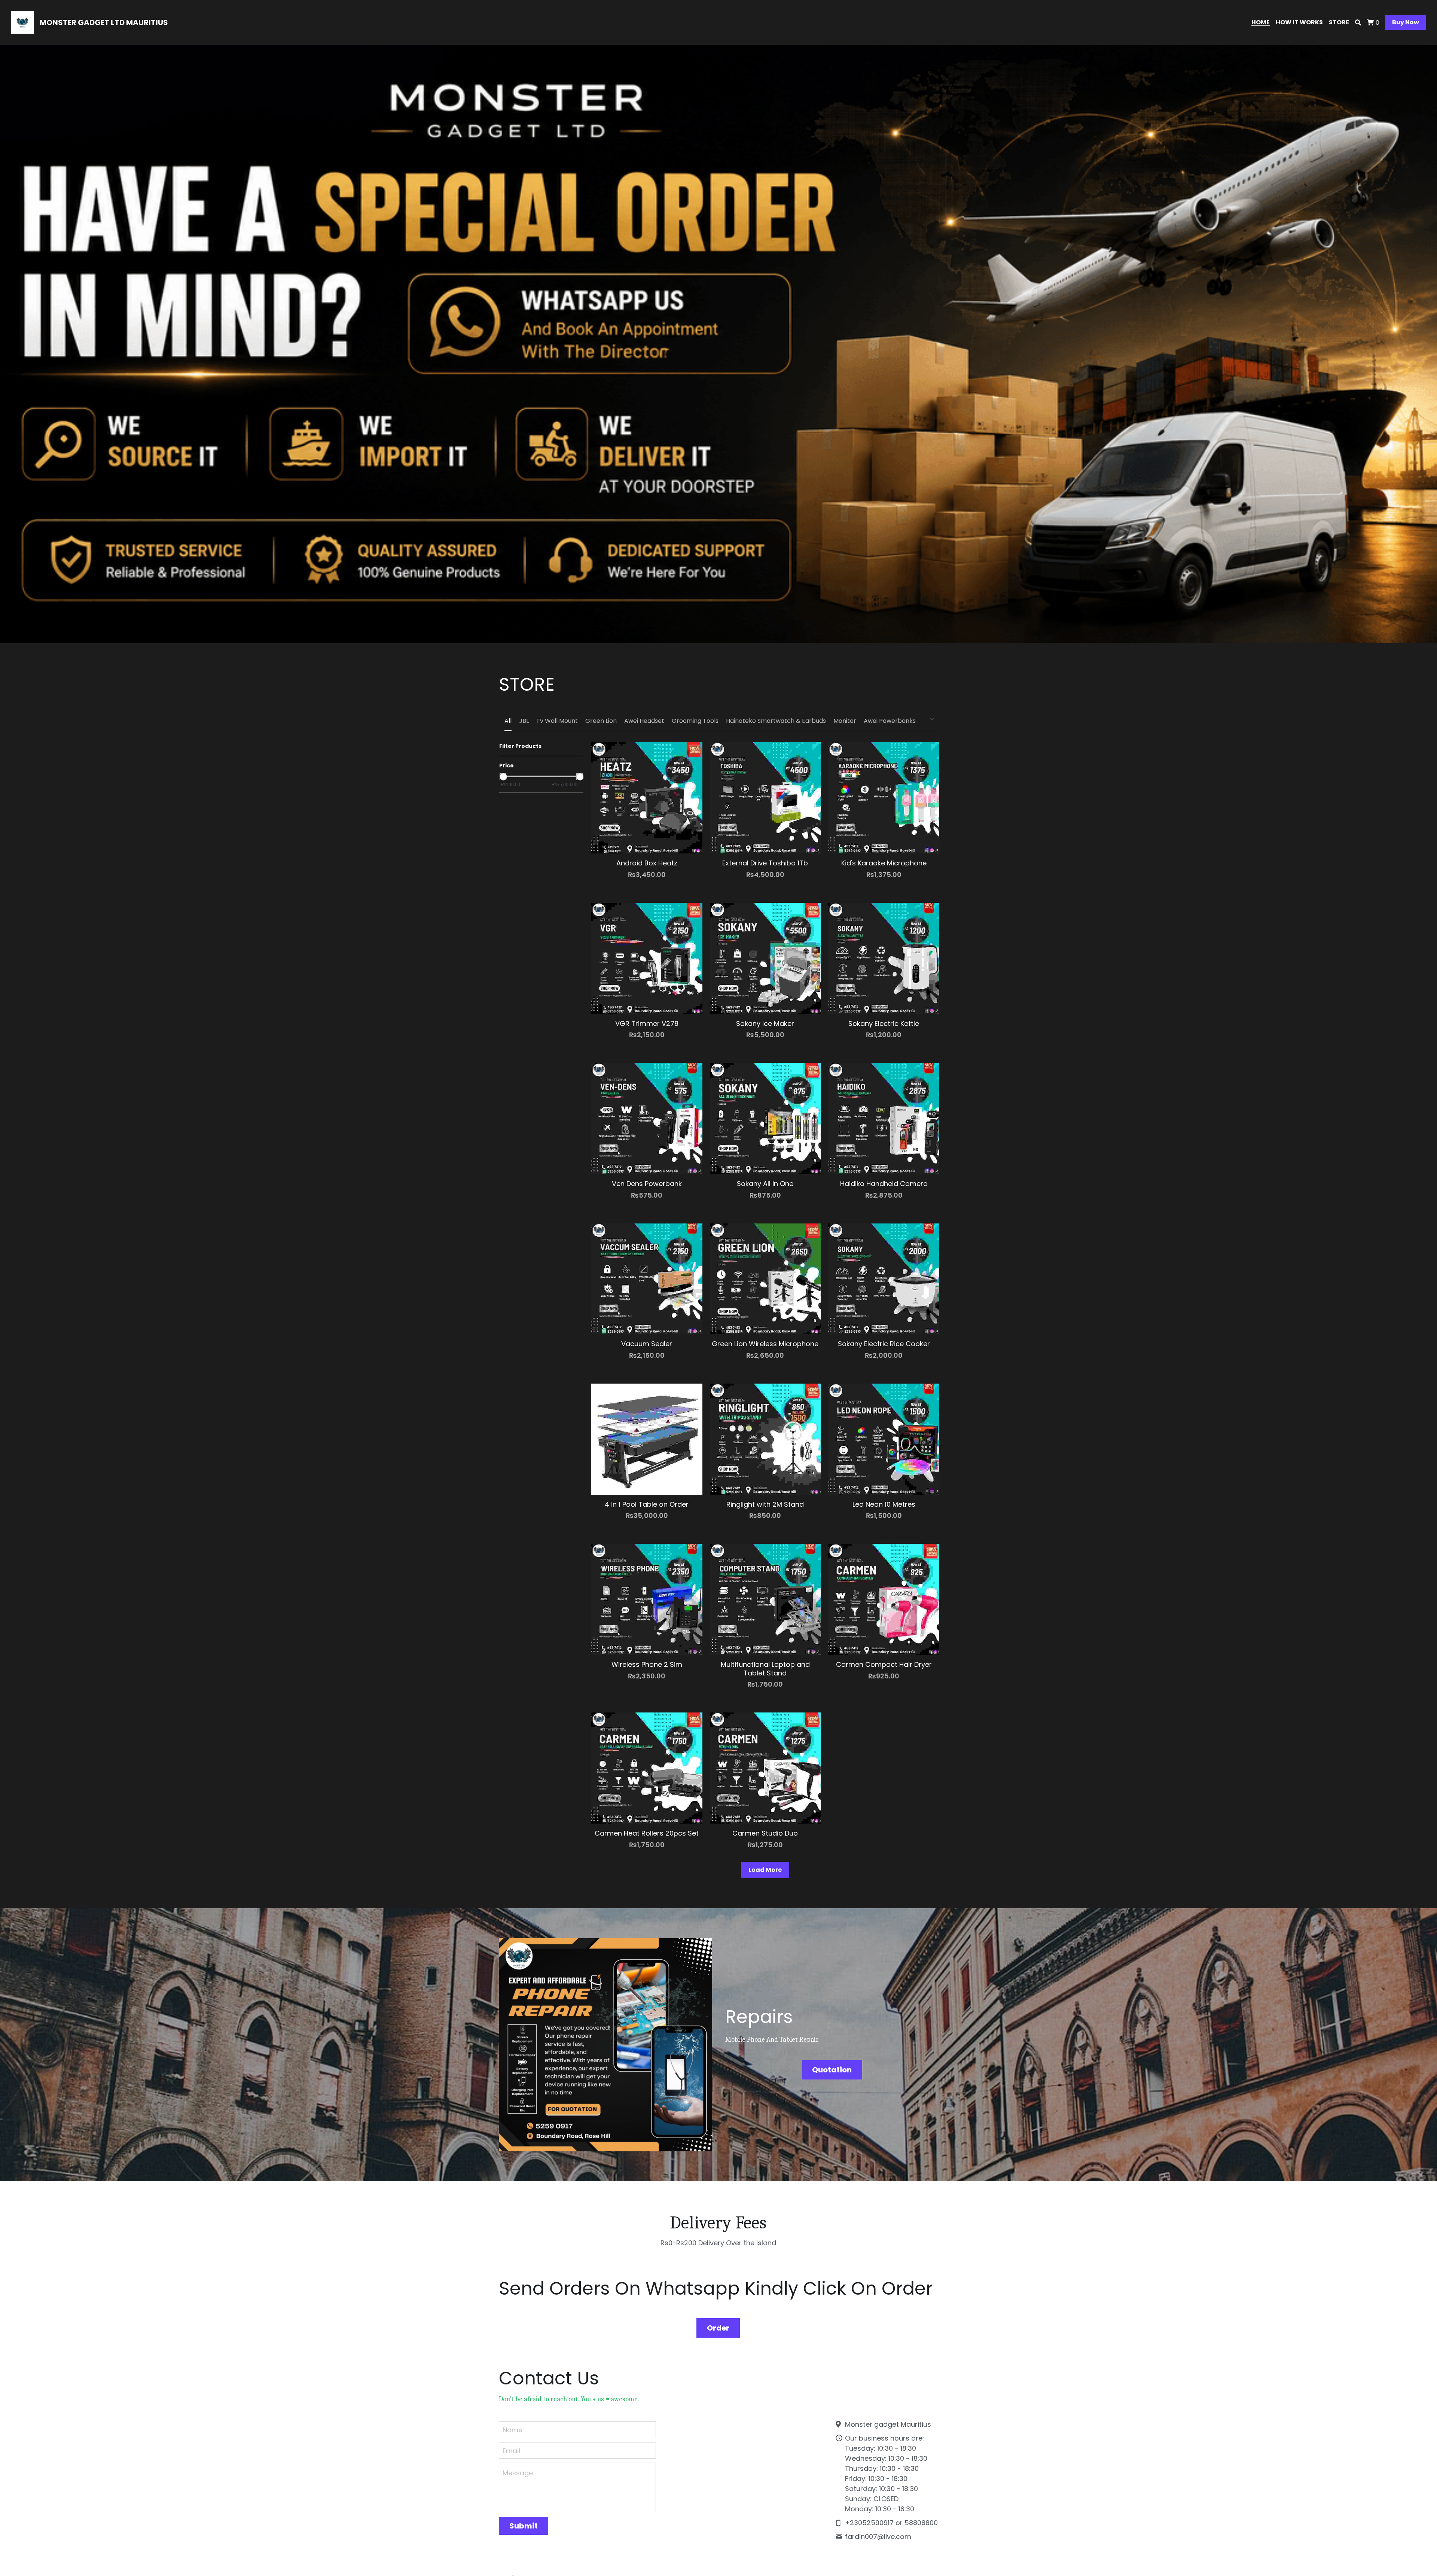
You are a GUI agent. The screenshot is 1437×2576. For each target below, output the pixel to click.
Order (718, 2328)
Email (511, 2450)
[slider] (503, 777)
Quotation (832, 2070)
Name (512, 2430)
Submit (524, 2526)
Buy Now (1406, 22)
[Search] (1358, 23)
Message (518, 2473)
